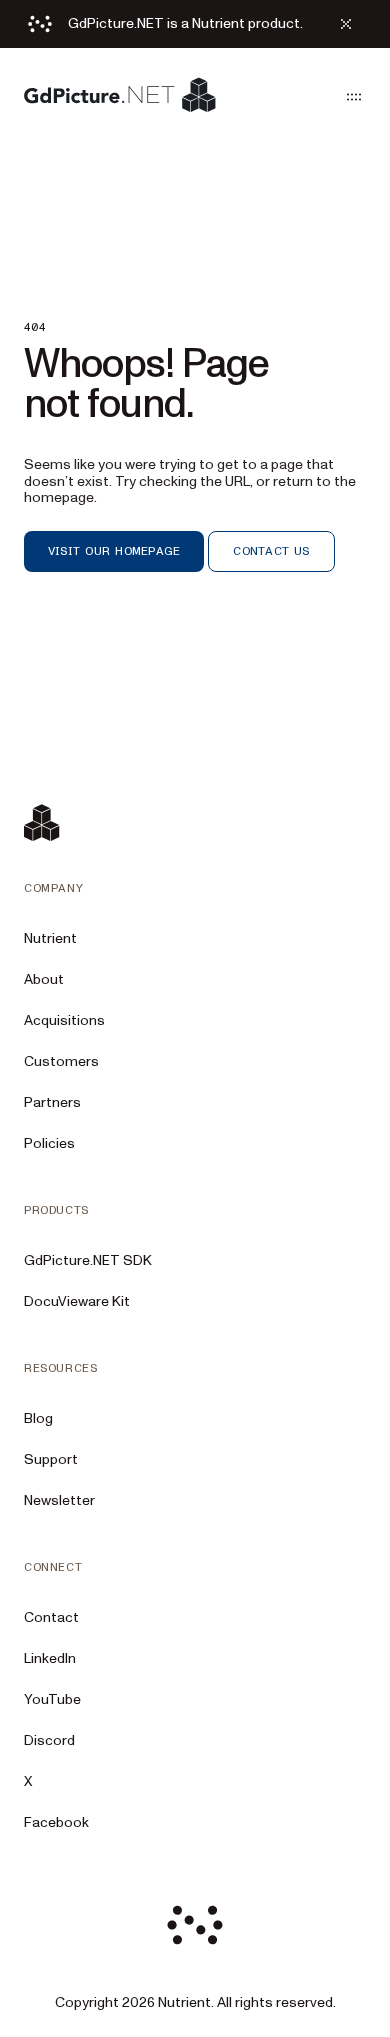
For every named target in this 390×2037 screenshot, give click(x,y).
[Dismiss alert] (346, 24)
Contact (51, 1617)
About (44, 979)
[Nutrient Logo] (120, 96)
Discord (49, 1740)
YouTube (52, 1699)
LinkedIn (50, 1658)
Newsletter (59, 1500)
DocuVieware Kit (77, 1301)
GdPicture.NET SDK (88, 1260)
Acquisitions (64, 1020)
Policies (49, 1143)
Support (51, 1459)
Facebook (56, 1822)
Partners (52, 1102)
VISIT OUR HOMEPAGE (114, 551)
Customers (61, 1061)
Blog (38, 1418)
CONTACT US (271, 551)
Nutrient (50, 938)
